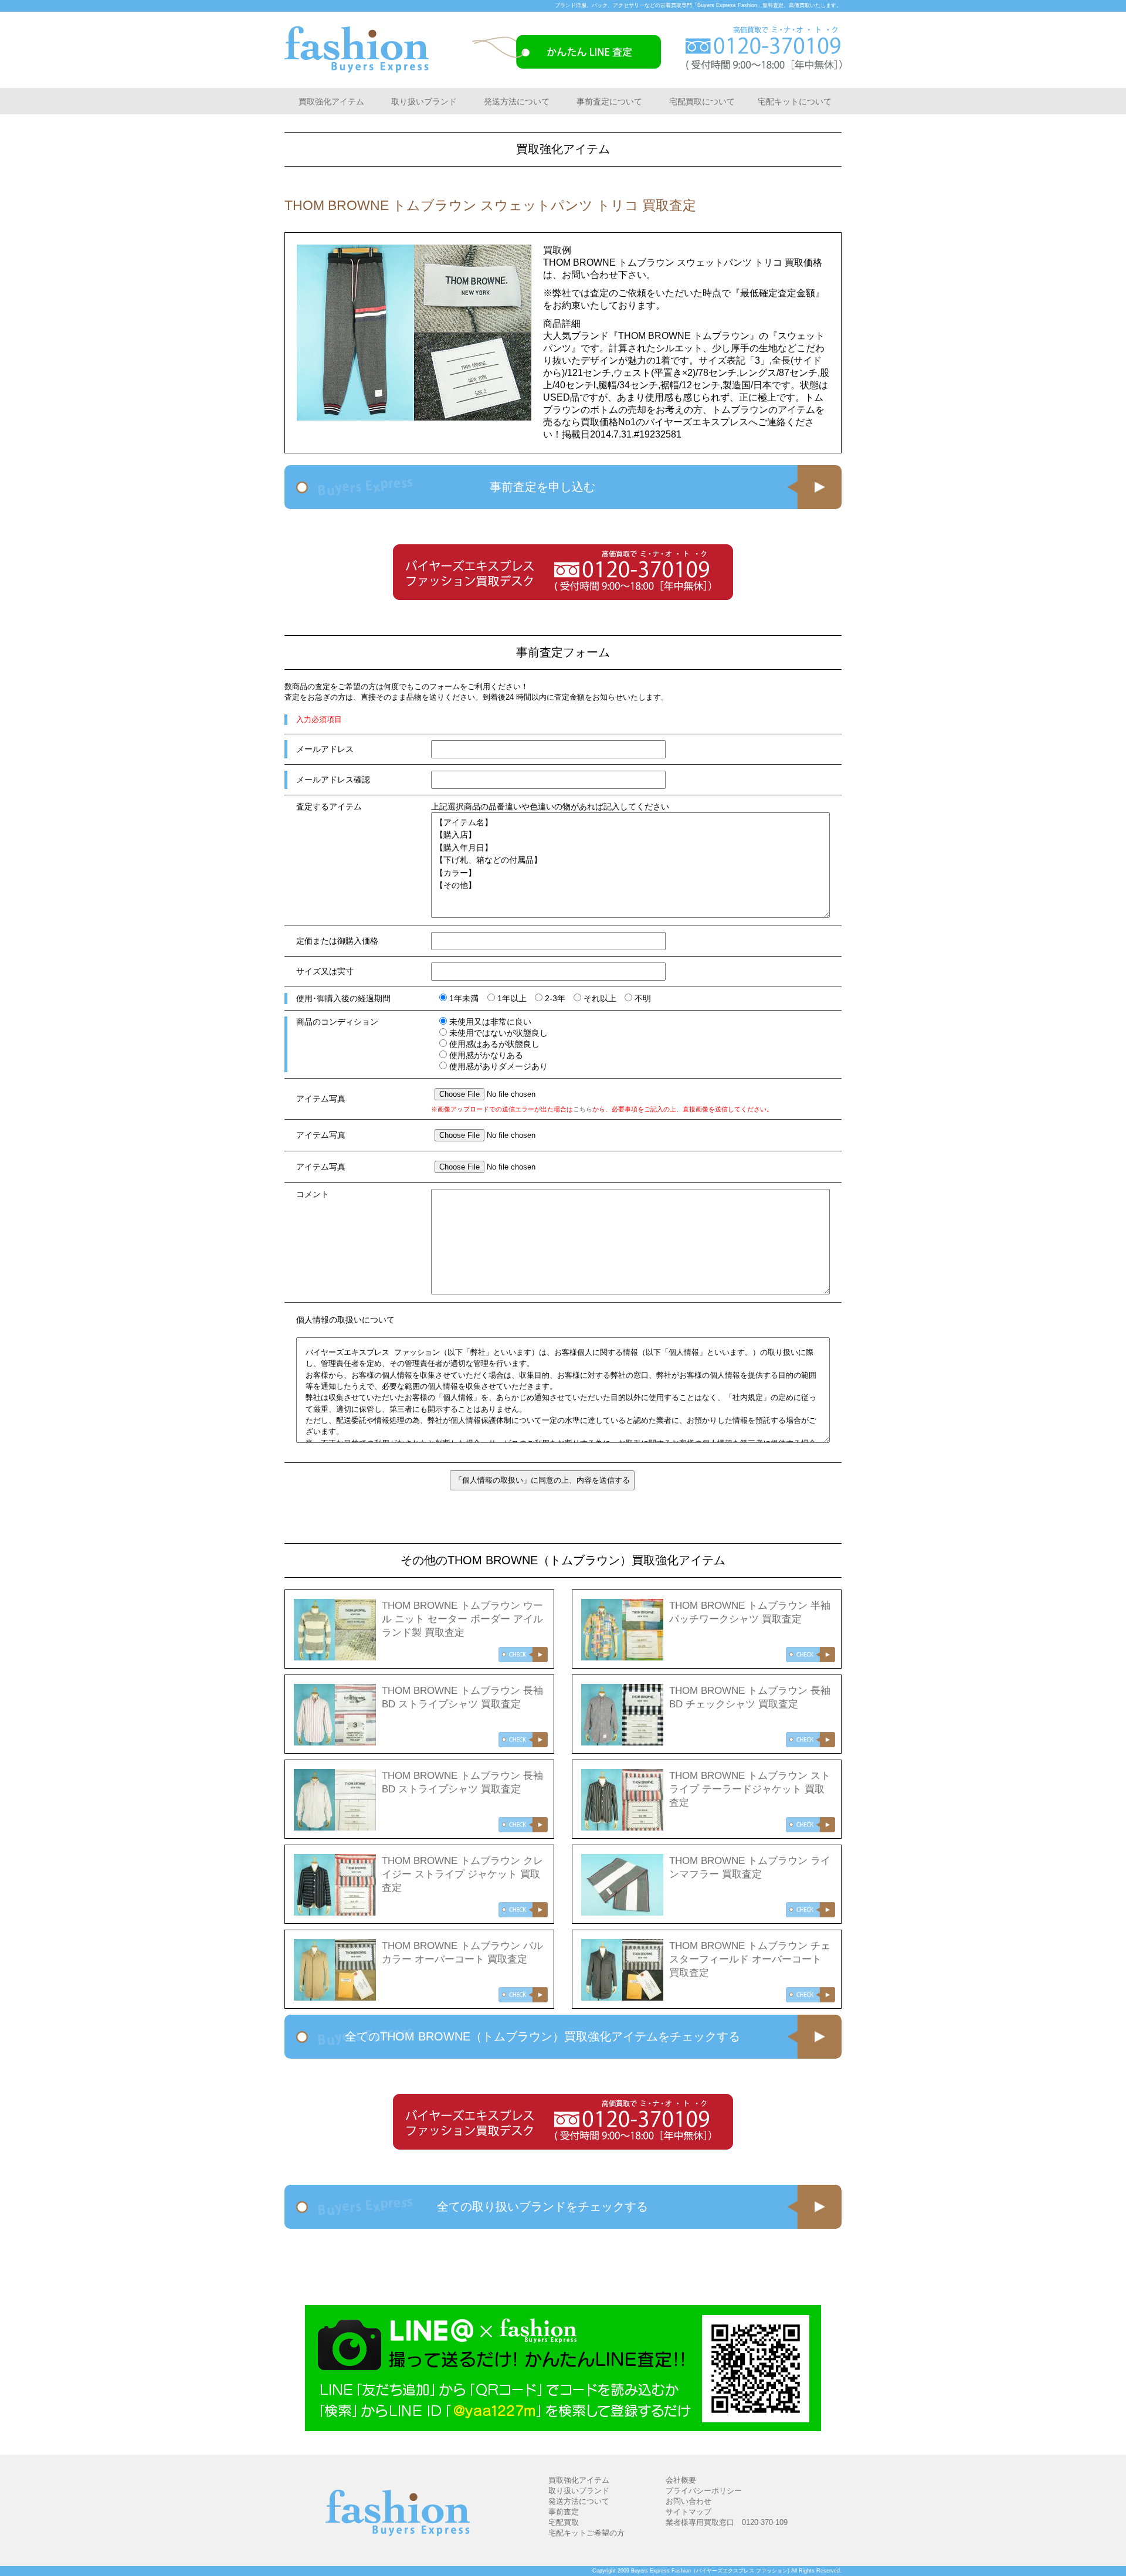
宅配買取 (564, 2522)
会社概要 (681, 2480)
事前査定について (609, 101)
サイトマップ (689, 2512)
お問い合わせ (689, 2501)
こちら (583, 1109)
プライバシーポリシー (704, 2491)
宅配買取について (702, 101)
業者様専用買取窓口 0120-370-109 (727, 2522)
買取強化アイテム (331, 101)
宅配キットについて (795, 101)
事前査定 (564, 2512)
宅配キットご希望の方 (586, 2533)
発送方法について (517, 101)
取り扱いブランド (424, 101)
